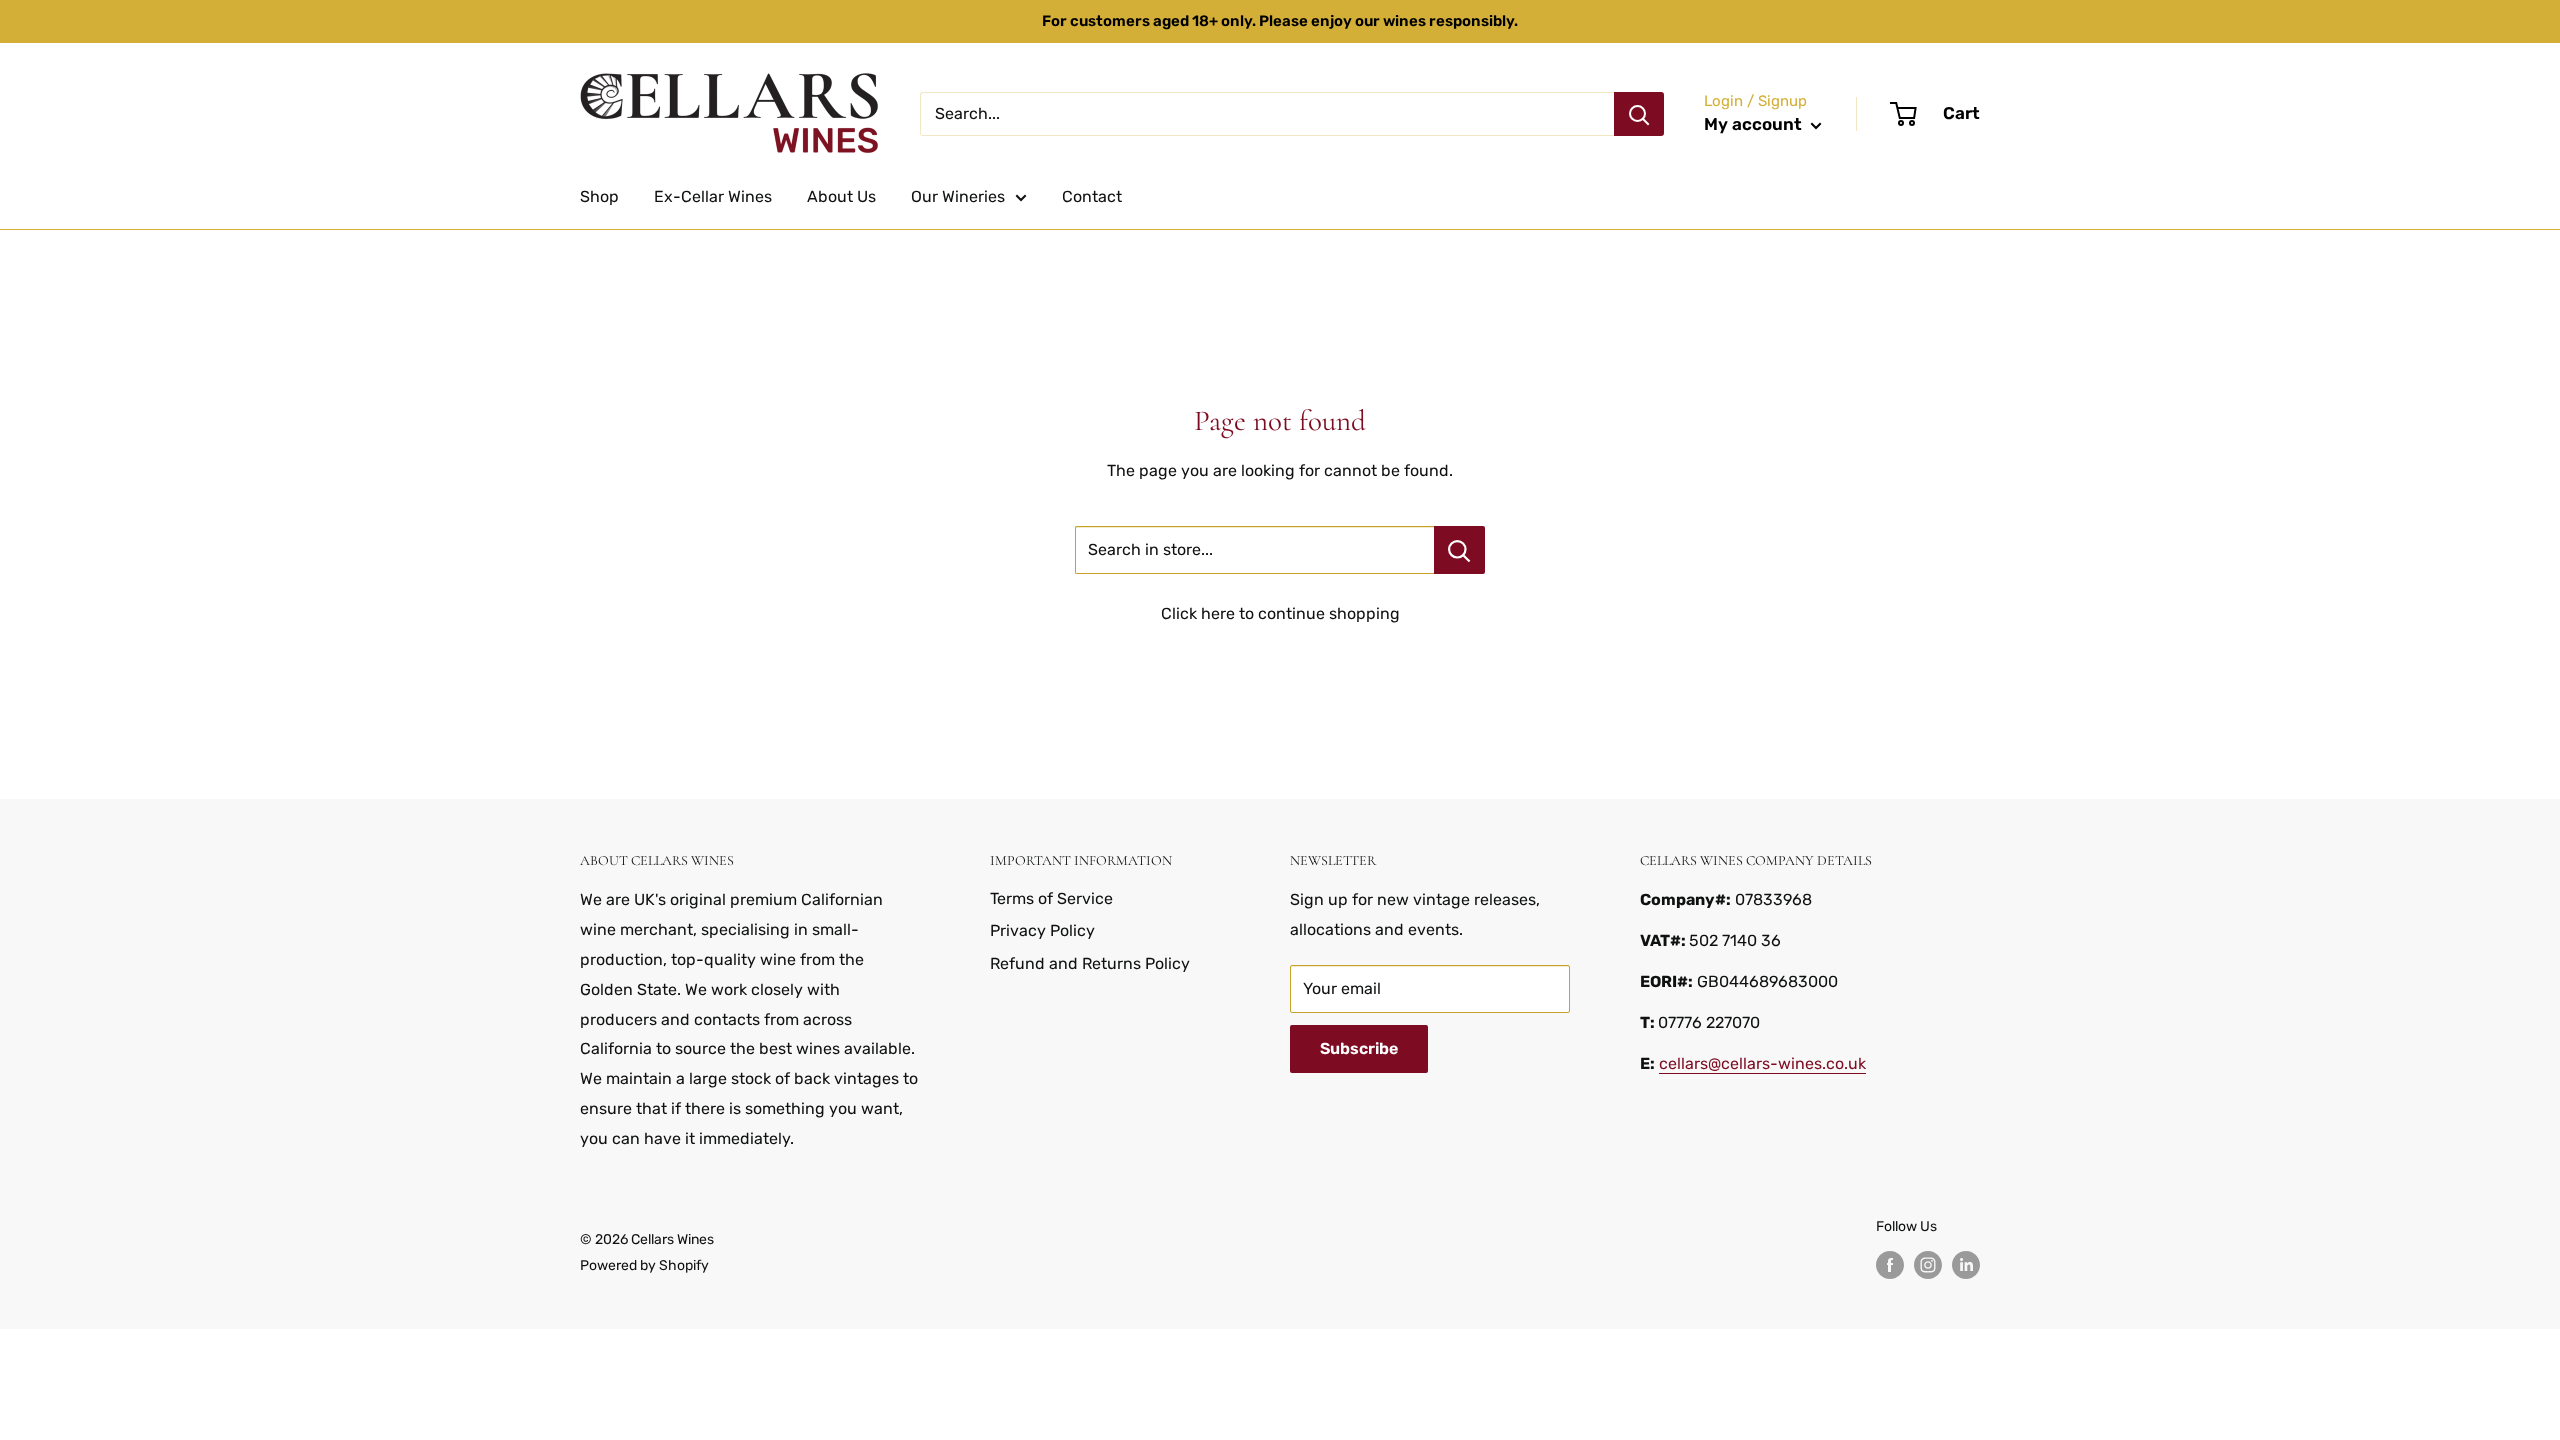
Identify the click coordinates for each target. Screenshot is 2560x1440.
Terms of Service (1051, 898)
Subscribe (1359, 1048)
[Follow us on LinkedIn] (1966, 1265)
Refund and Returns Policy (1090, 963)
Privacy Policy (1042, 930)
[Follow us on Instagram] (1928, 1265)
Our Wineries (958, 196)
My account (1755, 124)
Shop (599, 196)
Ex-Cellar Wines (713, 196)
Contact (1092, 196)
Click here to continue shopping (1280, 613)
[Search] (1639, 114)
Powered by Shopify (644, 1265)
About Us (841, 196)
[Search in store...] (1459, 550)
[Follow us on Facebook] (1890, 1265)
